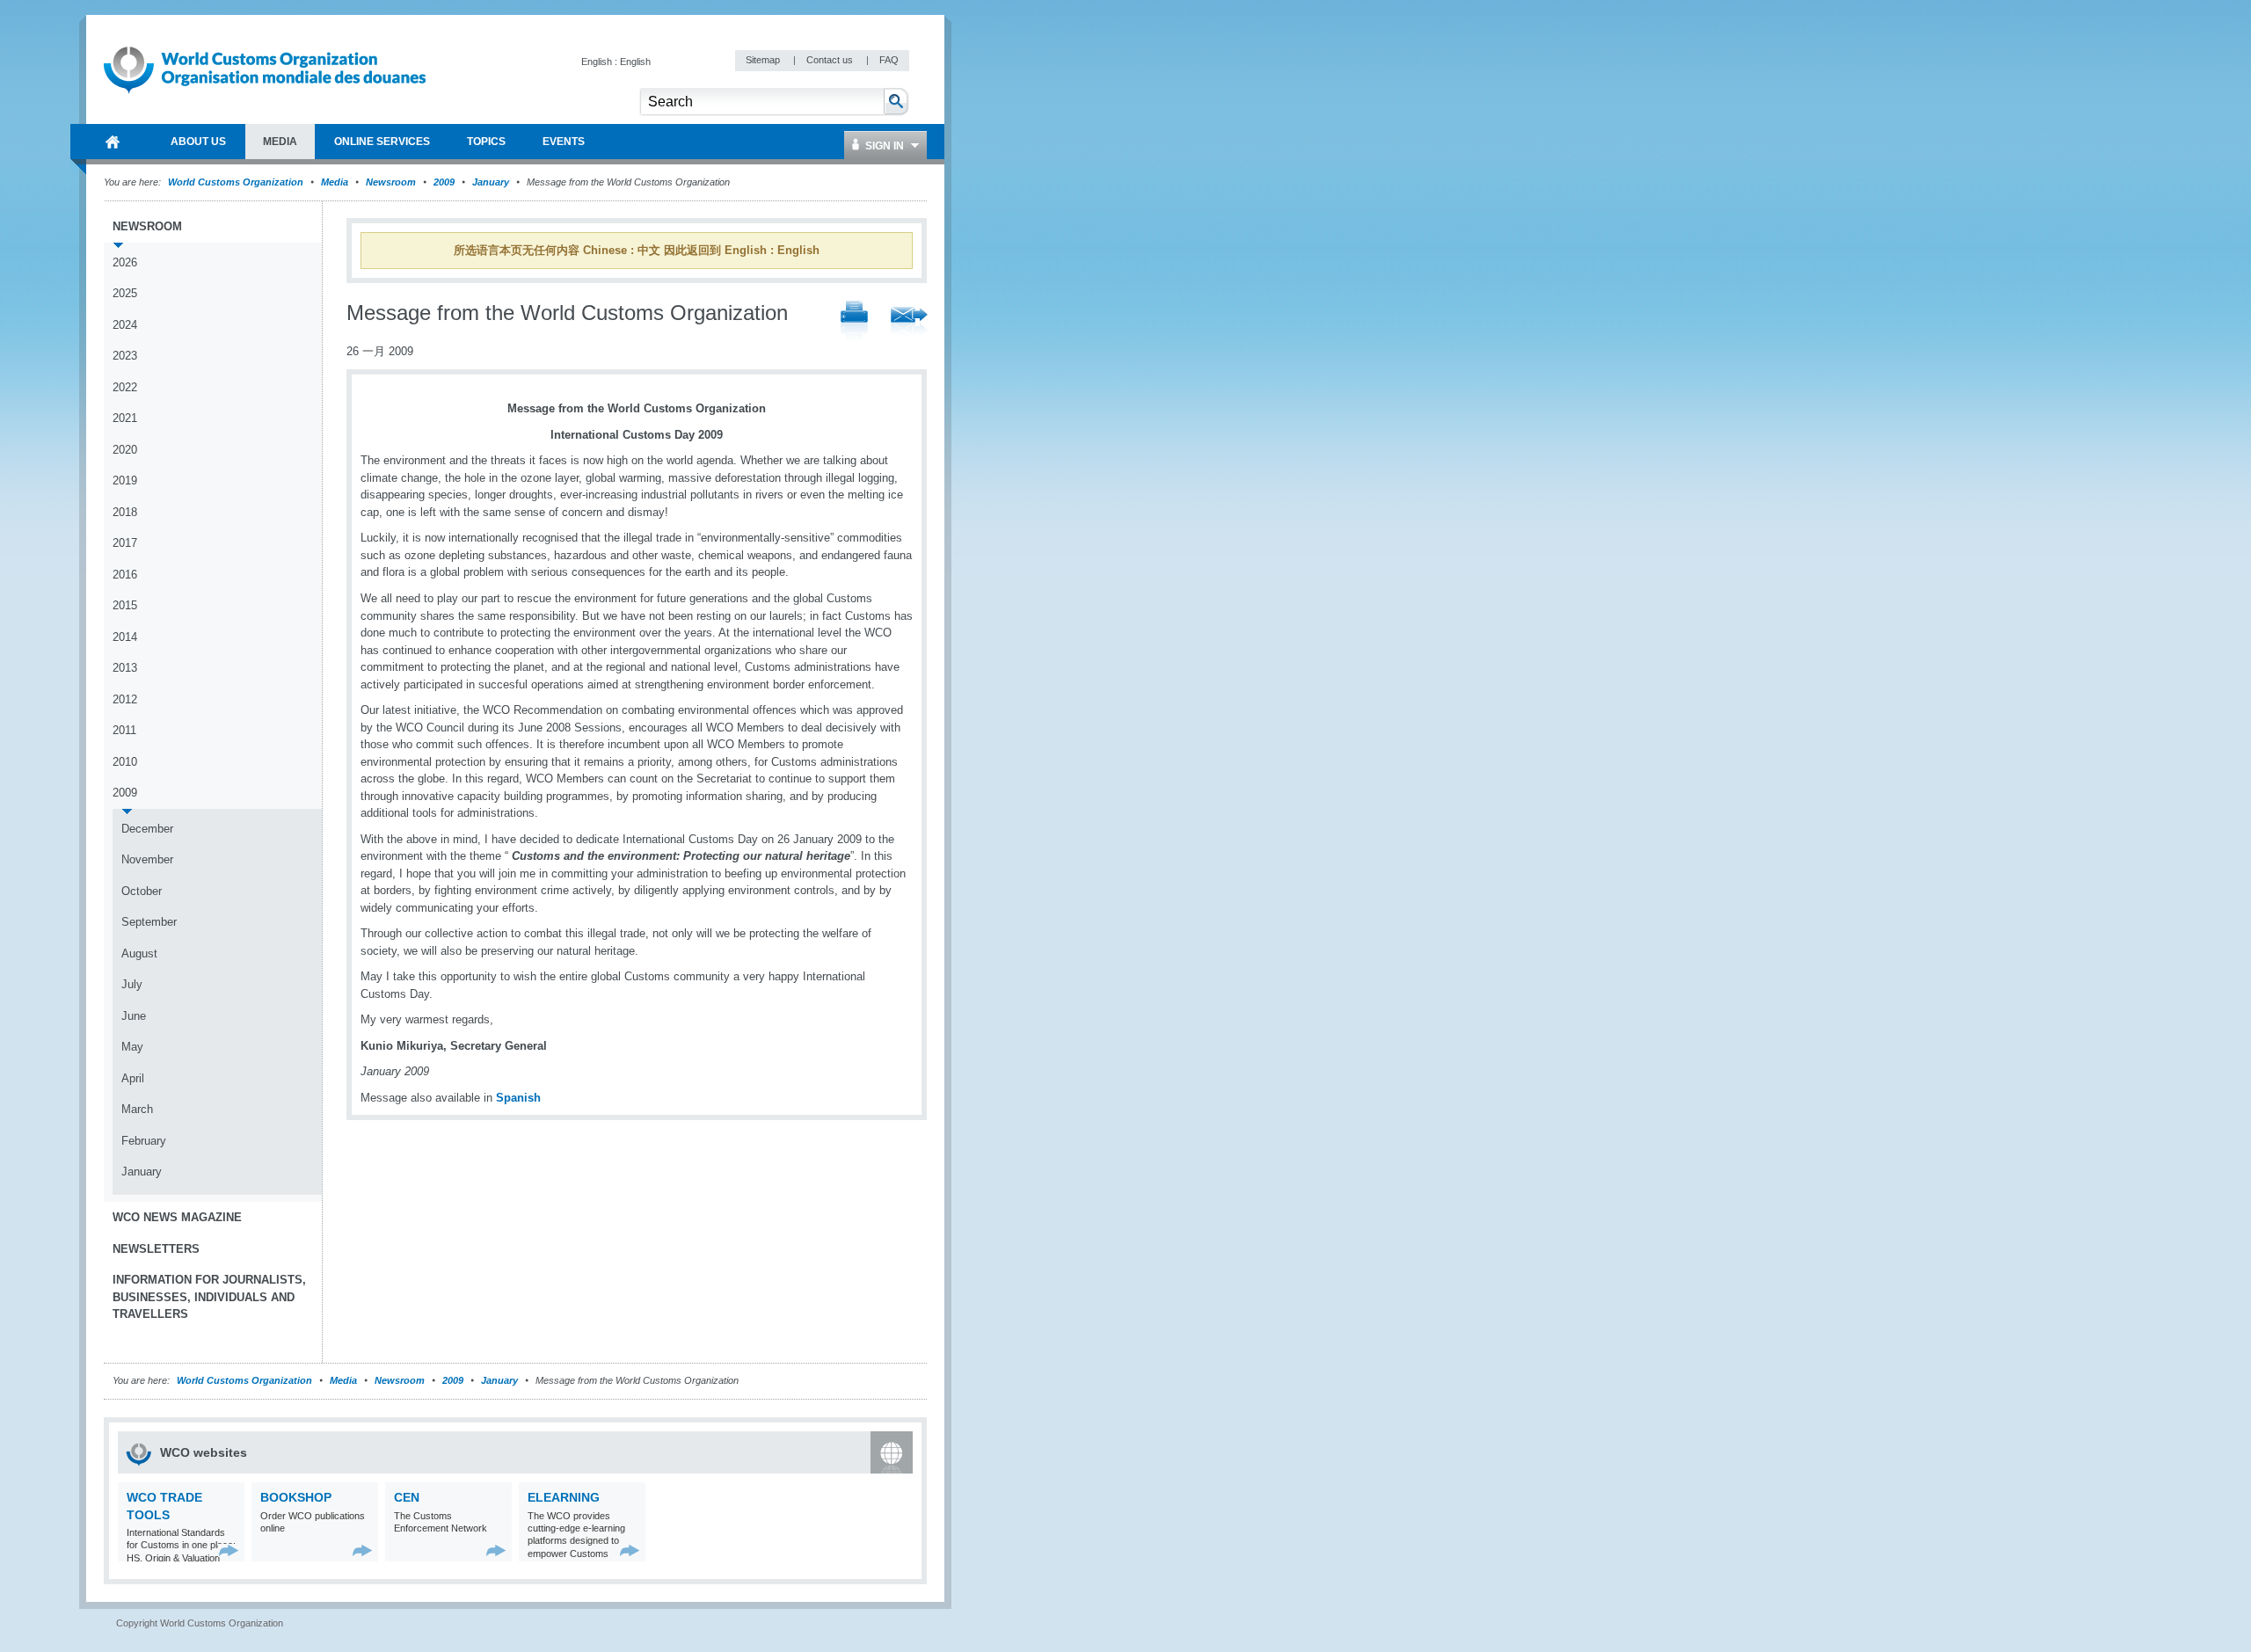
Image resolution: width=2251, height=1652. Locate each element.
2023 (125, 356)
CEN (407, 1497)
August (139, 953)
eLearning (564, 1497)
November (147, 859)
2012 (125, 699)
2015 (125, 605)
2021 (125, 418)
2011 (124, 730)
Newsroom (391, 182)
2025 (125, 293)
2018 (125, 512)
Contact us (831, 60)
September (149, 922)
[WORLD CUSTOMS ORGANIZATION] (113, 142)
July (132, 984)
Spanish (518, 1098)
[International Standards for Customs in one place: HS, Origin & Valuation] (229, 1550)
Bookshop (296, 1497)
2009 (444, 182)
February (144, 1141)
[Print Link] (854, 322)
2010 (125, 762)
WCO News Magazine (177, 1217)
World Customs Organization (237, 182)
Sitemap (764, 60)
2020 (125, 450)
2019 (125, 480)
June (134, 1016)
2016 (125, 575)
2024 (125, 325)
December (147, 829)
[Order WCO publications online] (363, 1550)
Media (335, 182)
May (132, 1047)
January (491, 182)
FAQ (889, 60)
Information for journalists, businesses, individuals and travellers (209, 1297)
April (133, 1078)
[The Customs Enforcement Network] (496, 1550)
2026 (125, 262)
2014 (125, 637)
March (137, 1109)
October (142, 891)
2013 (125, 668)
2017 (125, 543)
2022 (125, 387)
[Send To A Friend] (909, 323)
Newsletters (156, 1249)
